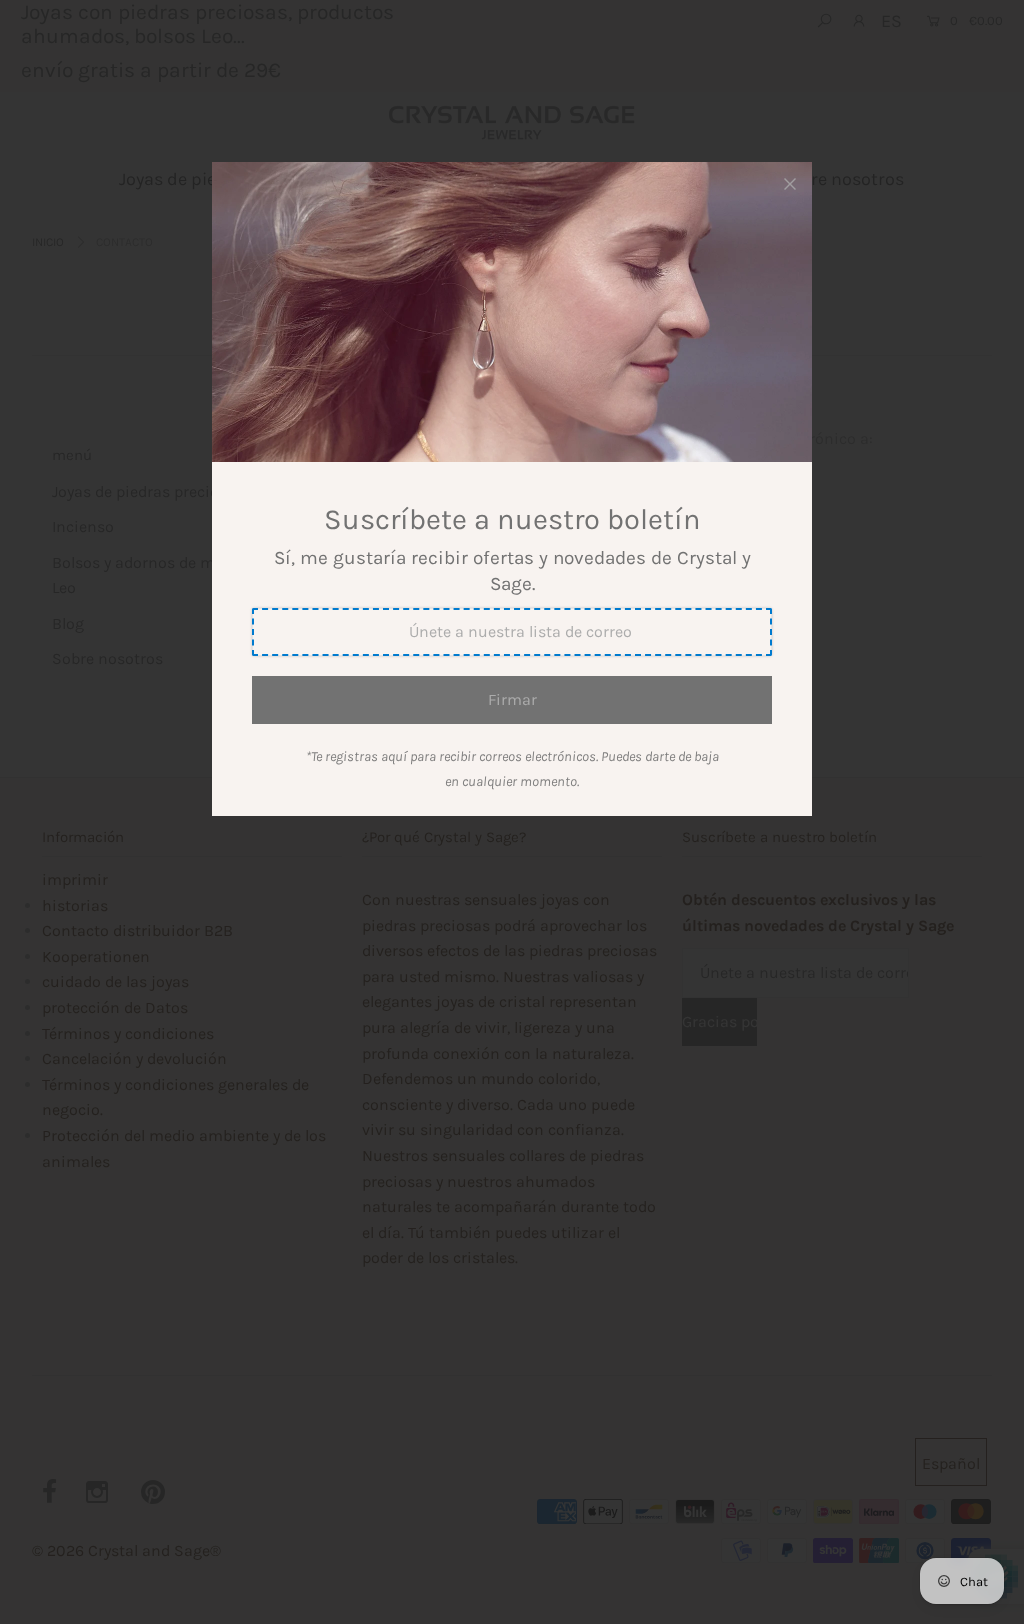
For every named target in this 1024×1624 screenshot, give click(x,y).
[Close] (790, 184)
